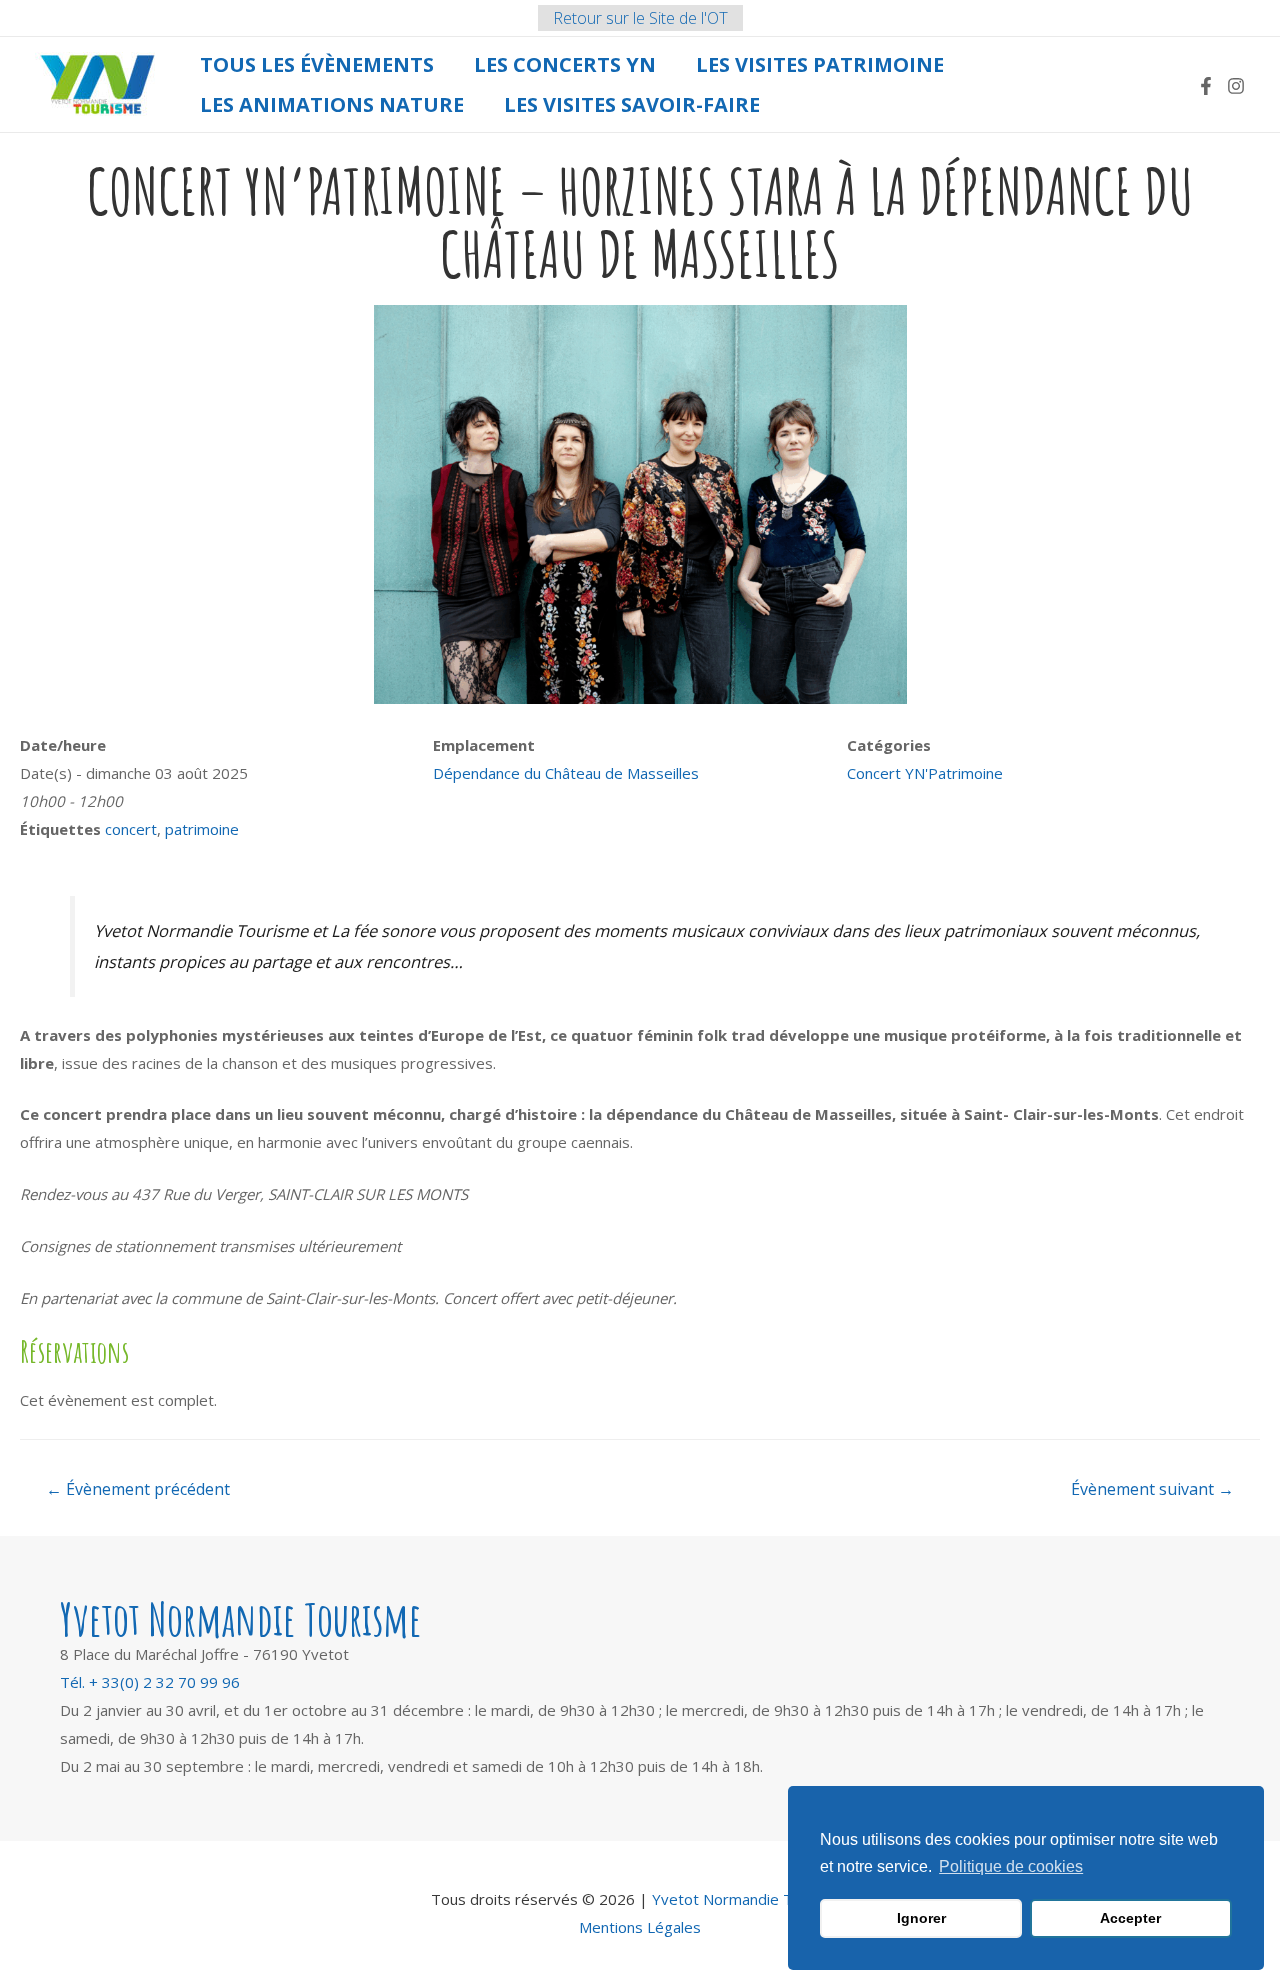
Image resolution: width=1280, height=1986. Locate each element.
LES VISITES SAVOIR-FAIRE (632, 104)
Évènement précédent (138, 1489)
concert (131, 829)
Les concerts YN (565, 64)
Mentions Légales (640, 1927)
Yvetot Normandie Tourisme (750, 1899)
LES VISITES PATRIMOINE (820, 64)
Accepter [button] (1130, 1918)
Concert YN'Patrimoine (925, 773)
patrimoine (202, 829)
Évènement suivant (1152, 1489)
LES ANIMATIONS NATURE (332, 104)
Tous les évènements (317, 64)
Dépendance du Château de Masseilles (566, 773)
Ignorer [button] (921, 1918)
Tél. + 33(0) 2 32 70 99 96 (150, 1682)
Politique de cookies (1011, 1866)
